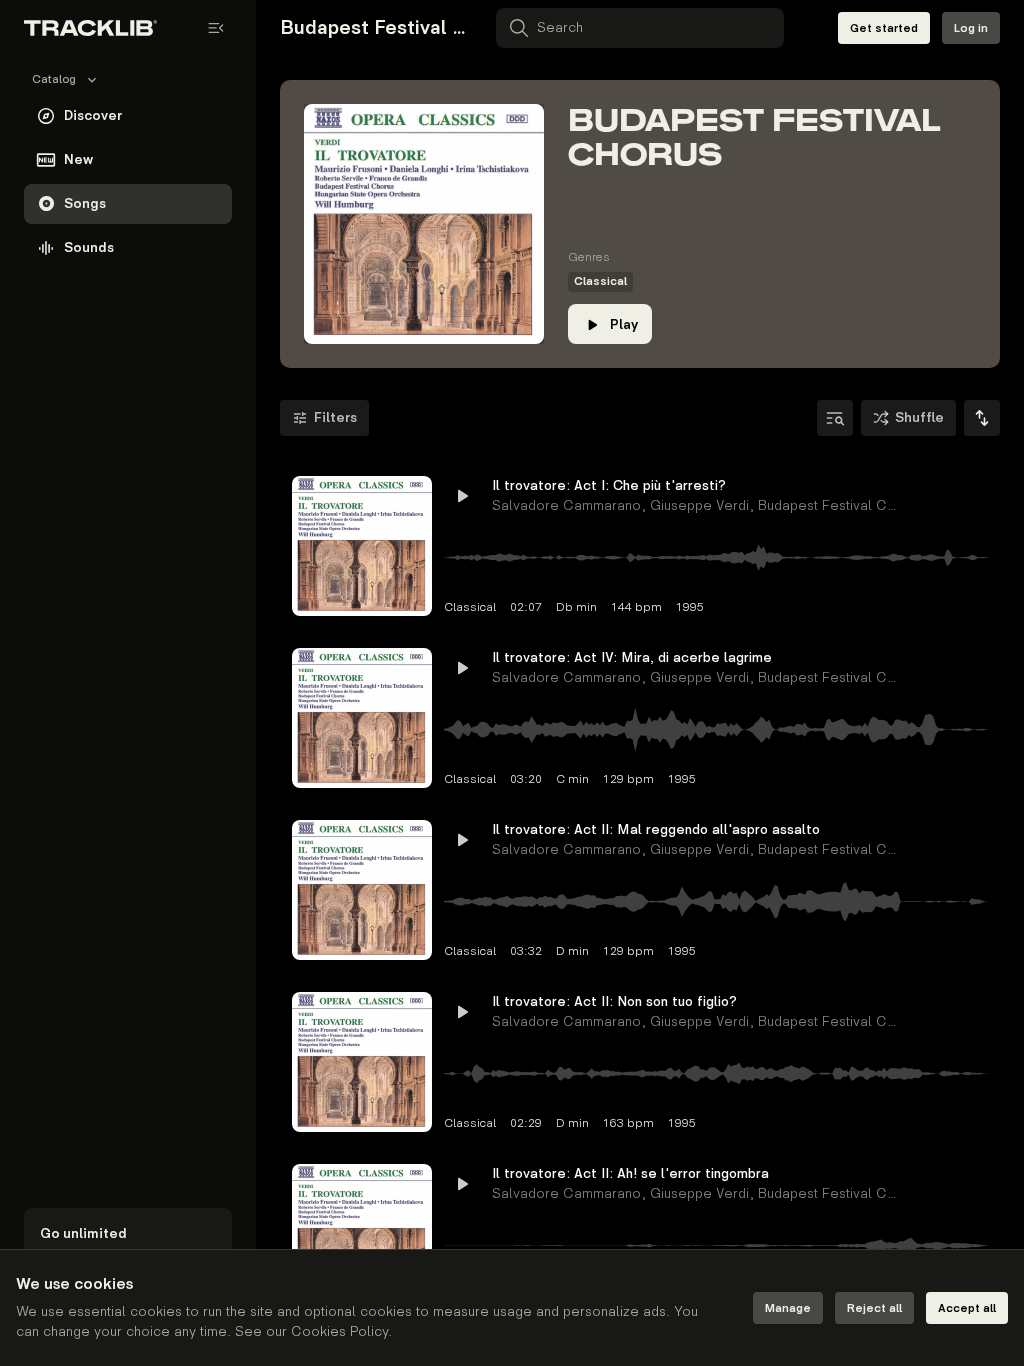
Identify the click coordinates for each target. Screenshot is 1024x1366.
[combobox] (982, 418)
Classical (600, 281)
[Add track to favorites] (900, 496)
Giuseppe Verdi (699, 505)
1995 (690, 607)
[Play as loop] (864, 496)
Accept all (967, 1308)
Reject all (874, 1308)
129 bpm (628, 779)
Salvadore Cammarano (566, 505)
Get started (884, 28)
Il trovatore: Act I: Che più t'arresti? (609, 485)
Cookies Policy (339, 1331)
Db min (576, 607)
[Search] (835, 418)
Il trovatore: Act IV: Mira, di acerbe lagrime (626, 657)
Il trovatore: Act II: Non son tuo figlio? (614, 1001)
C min (572, 779)
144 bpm (636, 607)
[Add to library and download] (936, 496)
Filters (335, 417)
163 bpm (628, 1123)
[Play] (362, 546)
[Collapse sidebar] (216, 28)
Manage (788, 1308)
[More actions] (972, 496)
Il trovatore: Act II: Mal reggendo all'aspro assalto (626, 829)
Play (624, 324)
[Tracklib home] (90, 28)
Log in (971, 28)
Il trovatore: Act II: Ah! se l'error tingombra (626, 1173)
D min (572, 951)
